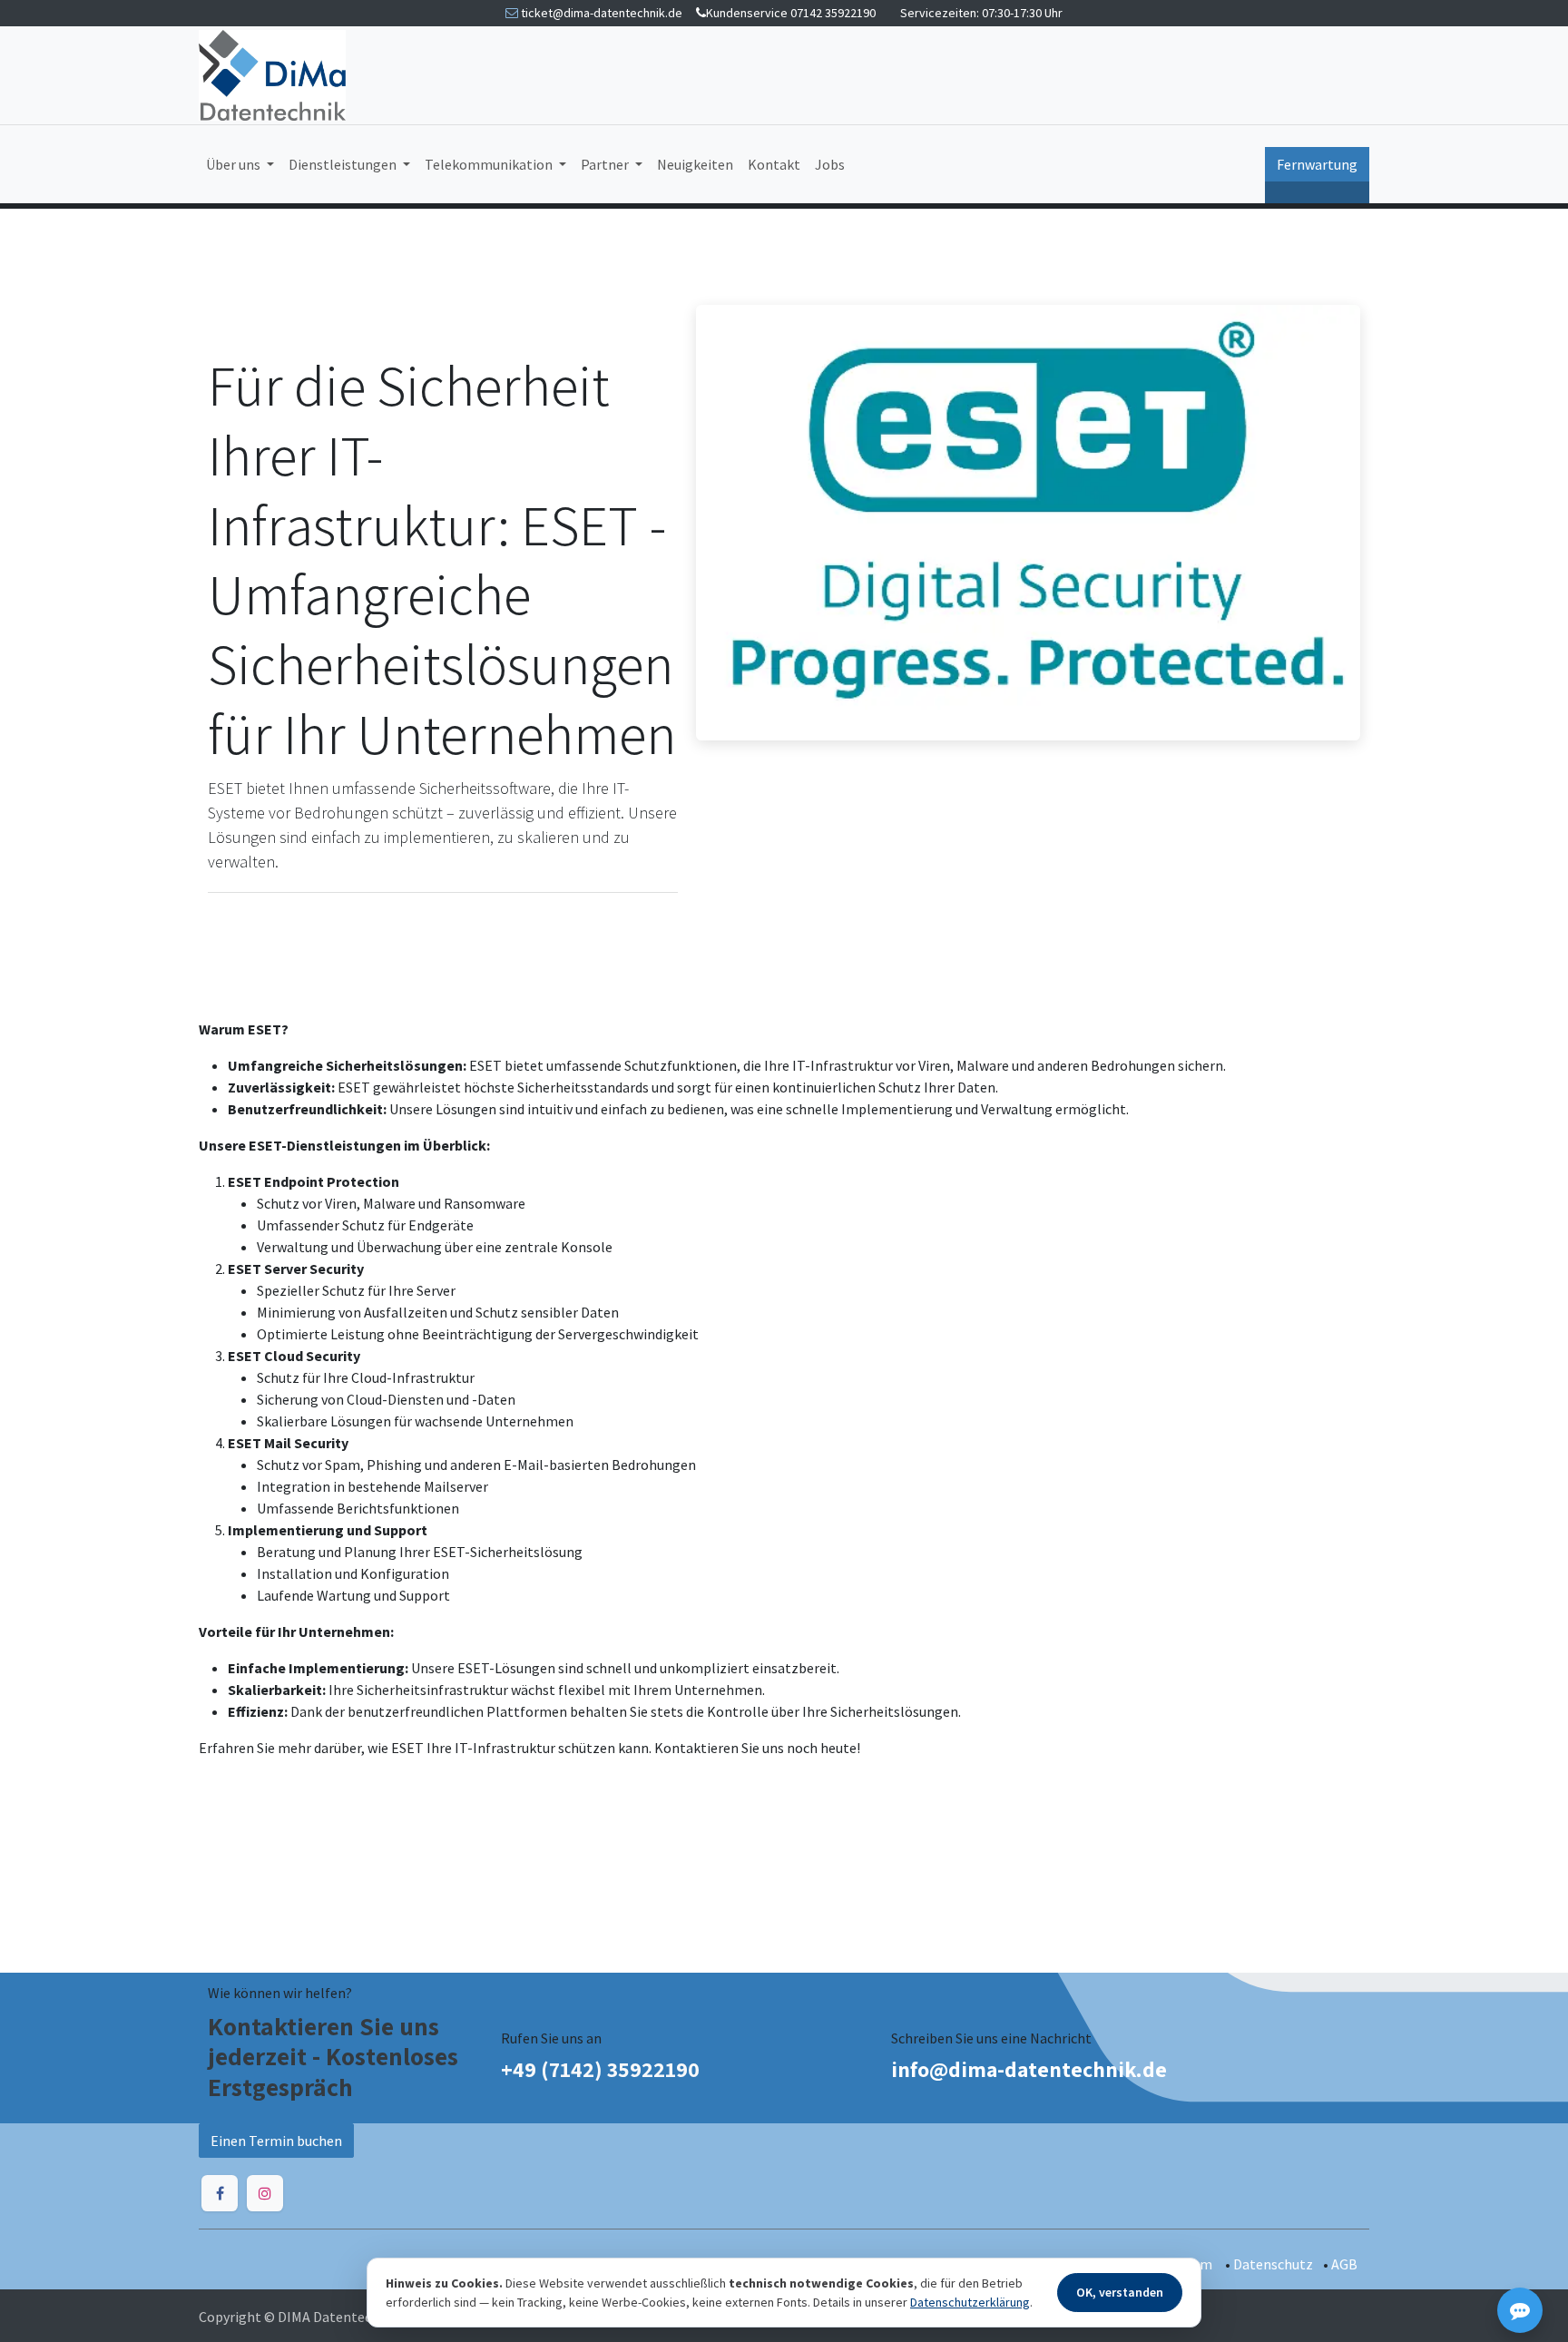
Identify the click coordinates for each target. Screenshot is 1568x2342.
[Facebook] (220, 2193)
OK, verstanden (1120, 2292)
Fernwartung (1317, 164)
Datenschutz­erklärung (970, 2302)
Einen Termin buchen (276, 2141)
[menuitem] (240, 164)
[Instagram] (265, 2193)
